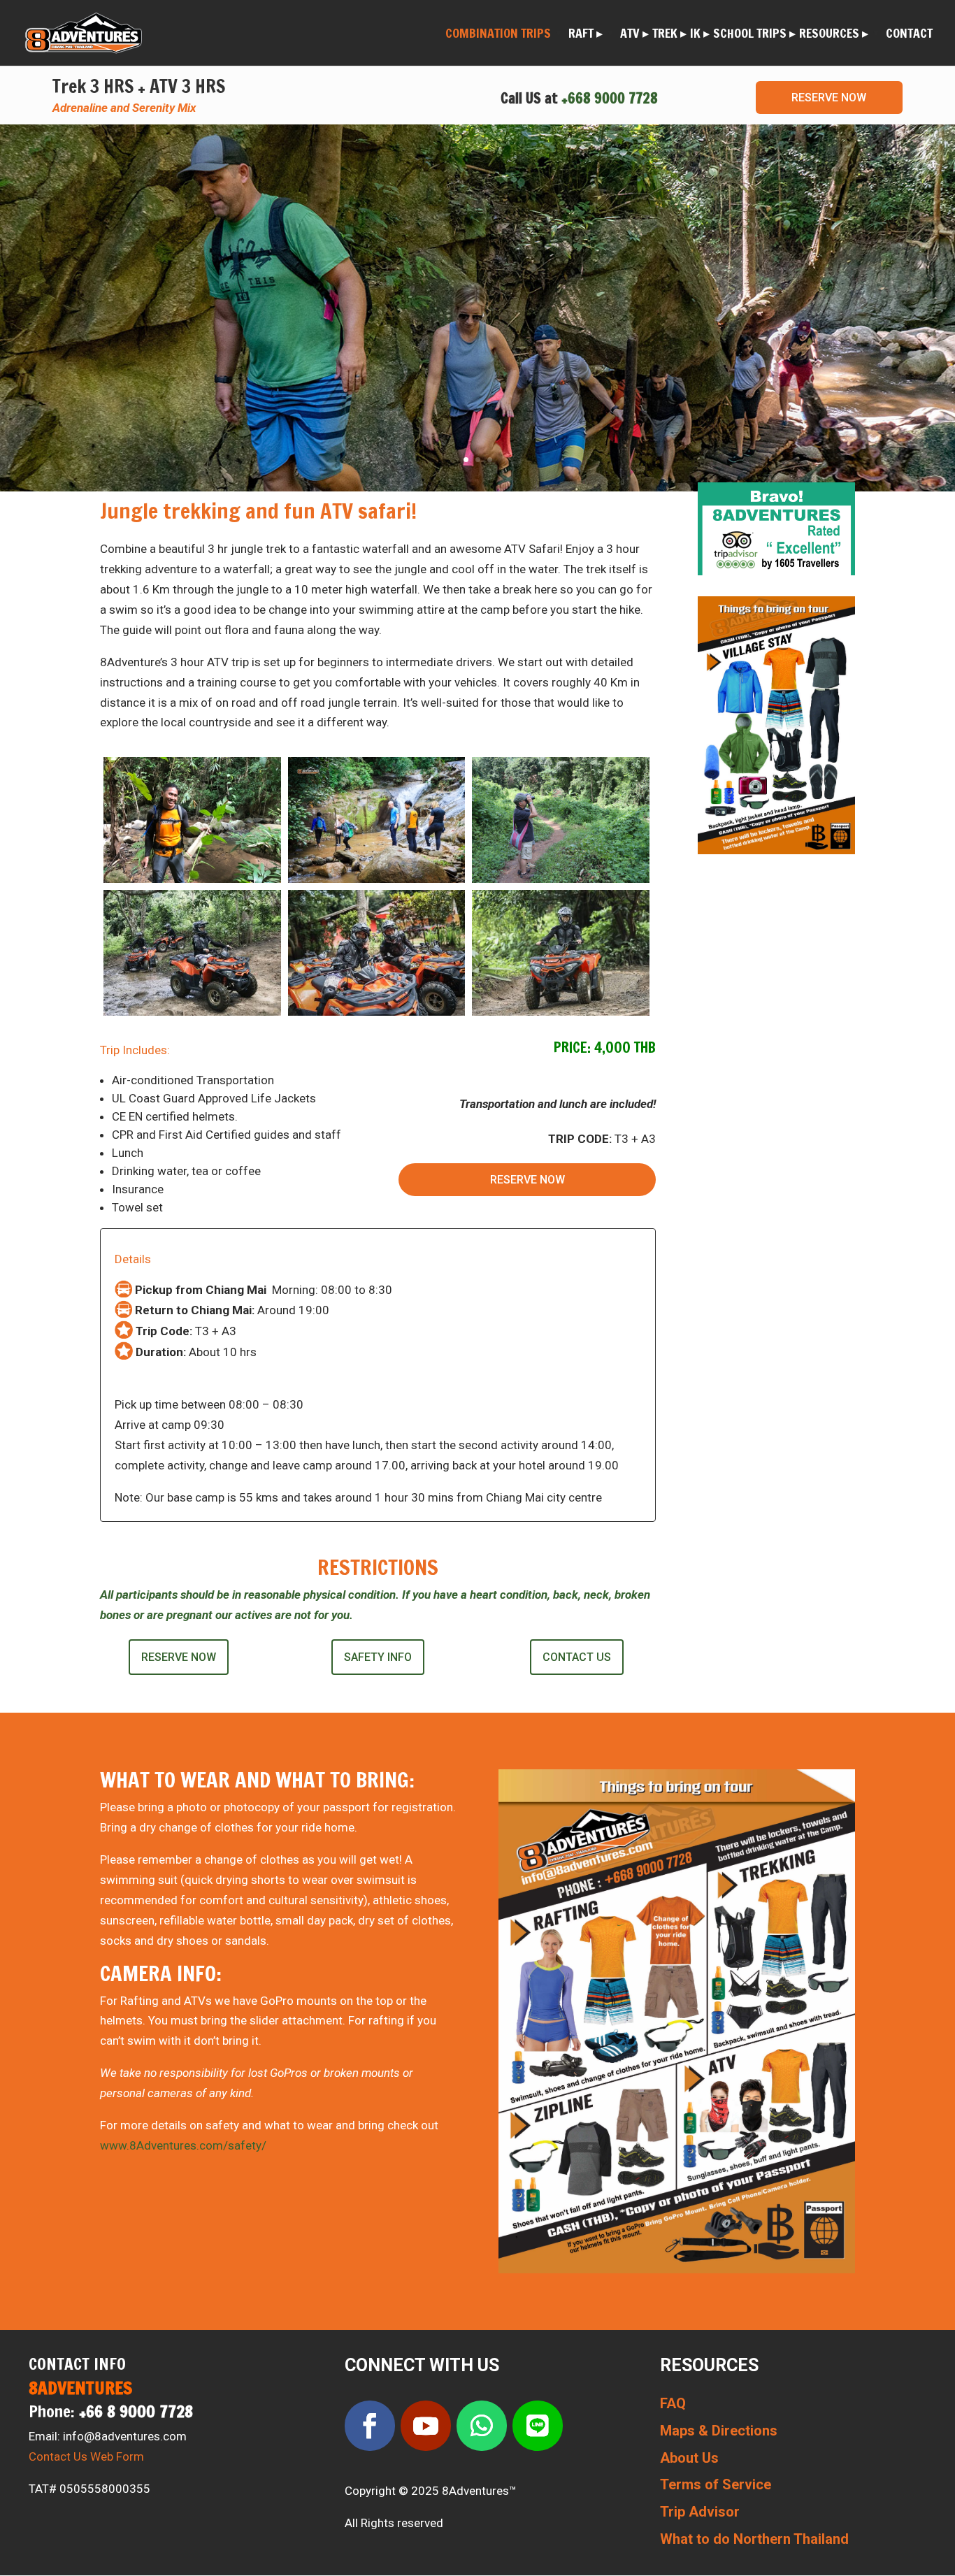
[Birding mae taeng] (561, 879)
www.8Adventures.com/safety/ (183, 2145)
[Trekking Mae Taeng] (377, 879)
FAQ (673, 2403)
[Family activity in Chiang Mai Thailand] (192, 1012)
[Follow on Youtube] (426, 2426)
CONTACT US (577, 1657)
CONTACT (909, 35)
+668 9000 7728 (610, 98)
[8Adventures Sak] (192, 879)
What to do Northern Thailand (754, 2539)
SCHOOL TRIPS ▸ (754, 35)
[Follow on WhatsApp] (482, 2426)
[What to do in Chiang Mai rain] (377, 1012)
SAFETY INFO (378, 1657)
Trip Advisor (700, 2512)
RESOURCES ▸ (834, 35)
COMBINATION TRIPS (498, 35)
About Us (689, 2458)
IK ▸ (700, 35)
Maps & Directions (719, 2431)
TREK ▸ (669, 35)
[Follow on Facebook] (370, 2426)
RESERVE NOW (829, 98)
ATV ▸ (634, 35)
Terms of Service (716, 2484)
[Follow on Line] (538, 2426)
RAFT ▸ (586, 35)
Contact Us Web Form (86, 2456)
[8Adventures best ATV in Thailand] (561, 1012)
